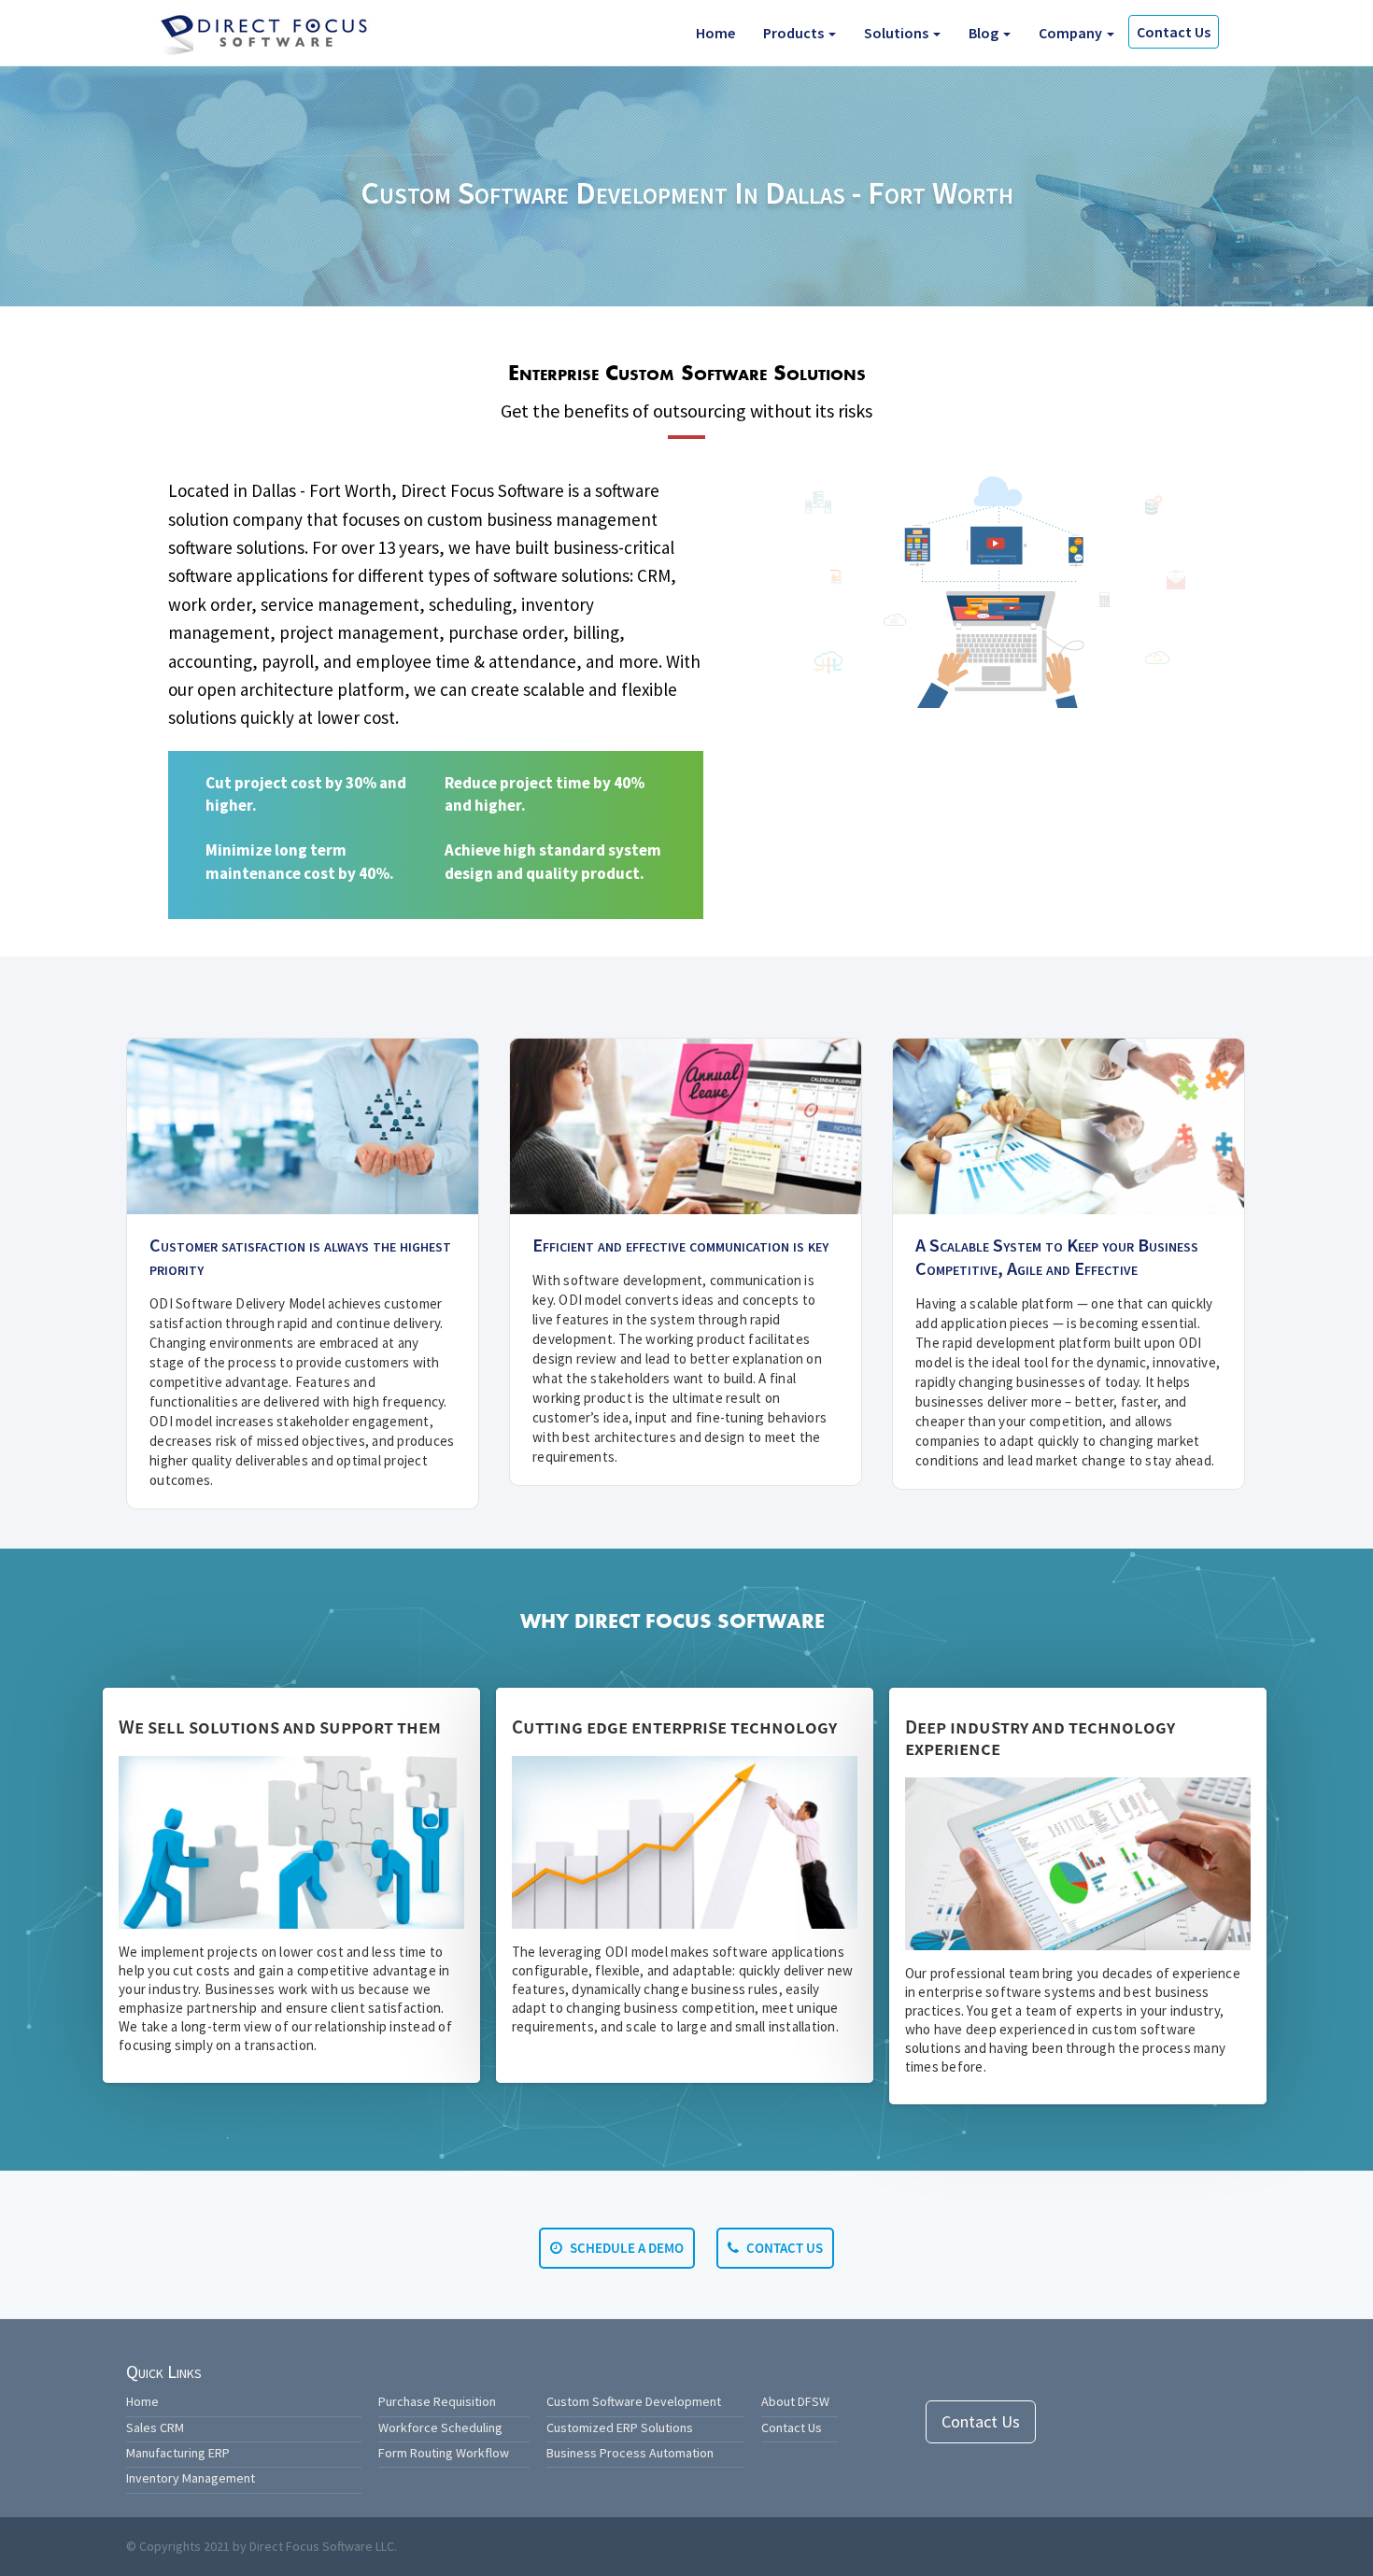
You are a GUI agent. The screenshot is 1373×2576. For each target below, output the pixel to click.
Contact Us (1174, 32)
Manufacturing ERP (178, 2453)
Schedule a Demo (625, 2248)
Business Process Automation (630, 2453)
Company (1072, 33)
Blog (985, 33)
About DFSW (795, 2401)
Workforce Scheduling (440, 2427)
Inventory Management (191, 2478)
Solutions (898, 33)
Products (795, 33)
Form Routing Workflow (444, 2453)
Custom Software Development (634, 2401)
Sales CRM (155, 2427)
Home (715, 33)
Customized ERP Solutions (620, 2427)
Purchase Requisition (437, 2401)
